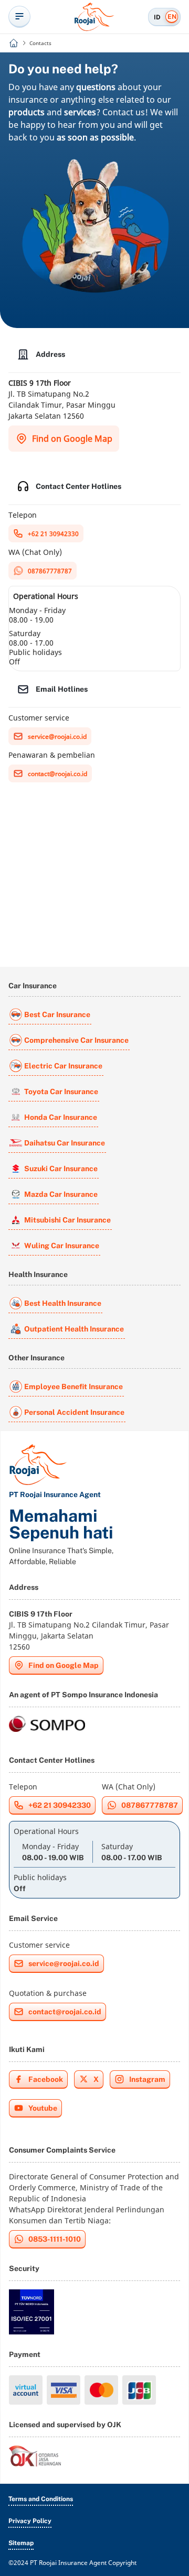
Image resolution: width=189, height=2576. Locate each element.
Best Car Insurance (57, 1014)
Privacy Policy (30, 2521)
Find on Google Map (72, 439)
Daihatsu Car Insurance (65, 1143)
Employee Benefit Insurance (73, 1387)
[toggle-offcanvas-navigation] (19, 17)
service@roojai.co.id (57, 736)
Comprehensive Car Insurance (76, 1040)
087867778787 (50, 571)
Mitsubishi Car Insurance (67, 1220)
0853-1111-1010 (55, 2239)
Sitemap (21, 2543)
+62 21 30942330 (53, 534)
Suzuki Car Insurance (61, 1169)
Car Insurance (33, 986)
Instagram (147, 2079)
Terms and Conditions (41, 2499)
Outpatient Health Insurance (74, 1329)
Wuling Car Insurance (62, 1246)
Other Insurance (36, 1358)
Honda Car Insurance (61, 1117)
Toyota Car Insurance (61, 1091)
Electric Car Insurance (63, 1066)
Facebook (46, 2079)
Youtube (43, 2108)
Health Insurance (38, 1274)
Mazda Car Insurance (61, 1194)
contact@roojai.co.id (57, 774)
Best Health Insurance (63, 1303)
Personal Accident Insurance (74, 1412)
